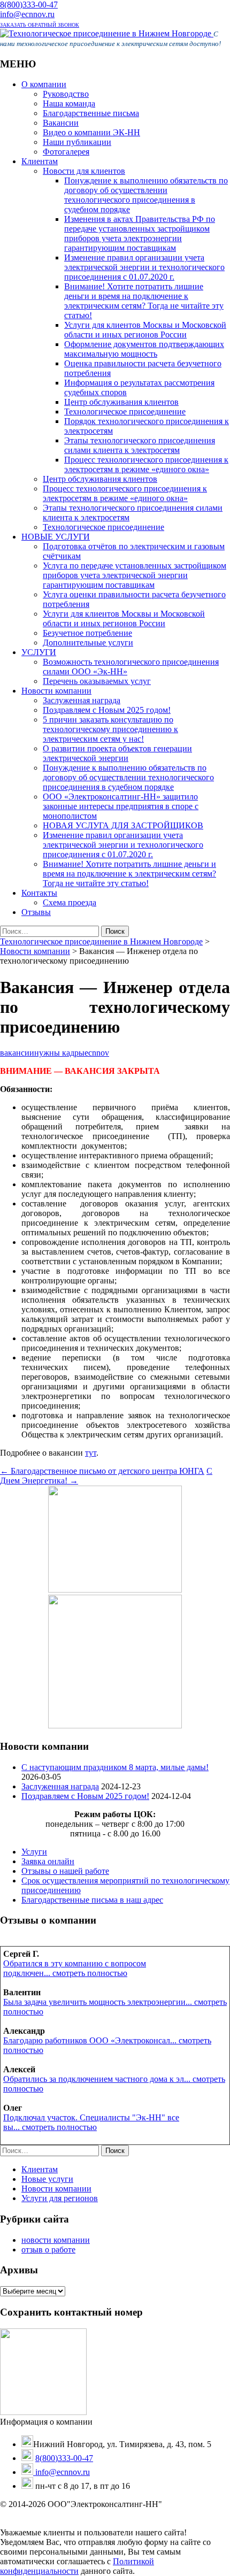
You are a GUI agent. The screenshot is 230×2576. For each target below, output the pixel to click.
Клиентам (40, 161)
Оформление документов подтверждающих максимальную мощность (144, 349)
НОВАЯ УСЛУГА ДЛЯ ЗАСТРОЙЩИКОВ (123, 825)
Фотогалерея (66, 152)
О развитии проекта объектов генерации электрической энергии (117, 753)
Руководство (66, 94)
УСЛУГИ (39, 652)
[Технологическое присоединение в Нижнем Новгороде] (107, 33)
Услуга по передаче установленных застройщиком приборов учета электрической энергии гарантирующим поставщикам (135, 575)
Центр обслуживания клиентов (121, 402)
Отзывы (36, 912)
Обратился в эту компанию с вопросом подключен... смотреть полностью (75, 1968)
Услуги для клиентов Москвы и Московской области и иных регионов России (145, 330)
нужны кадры (59, 1053)
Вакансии (61, 123)
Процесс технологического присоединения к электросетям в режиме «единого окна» (146, 464)
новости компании (56, 2240)
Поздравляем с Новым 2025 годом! (107, 710)
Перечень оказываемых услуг (97, 681)
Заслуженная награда (82, 700)
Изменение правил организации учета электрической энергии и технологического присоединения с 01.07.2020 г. (144, 267)
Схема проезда (70, 902)
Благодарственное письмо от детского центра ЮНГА (102, 1471)
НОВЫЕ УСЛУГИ (56, 537)
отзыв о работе (48, 2250)
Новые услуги (47, 2179)
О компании (44, 84)
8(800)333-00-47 (29, 5)
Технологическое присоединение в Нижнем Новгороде (101, 941)
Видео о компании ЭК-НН (91, 132)
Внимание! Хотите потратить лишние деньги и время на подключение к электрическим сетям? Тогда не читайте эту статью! (144, 301)
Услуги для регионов (60, 2198)
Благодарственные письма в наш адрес (92, 1900)
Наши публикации (77, 142)
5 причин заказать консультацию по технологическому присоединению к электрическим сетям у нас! (110, 729)
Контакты (39, 893)
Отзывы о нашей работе (65, 1871)
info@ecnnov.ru (27, 14)
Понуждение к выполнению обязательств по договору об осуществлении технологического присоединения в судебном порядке (146, 195)
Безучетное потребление (87, 633)
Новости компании (56, 691)
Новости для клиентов (84, 171)
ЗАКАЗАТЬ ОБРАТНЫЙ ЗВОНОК (40, 25)
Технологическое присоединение (125, 412)
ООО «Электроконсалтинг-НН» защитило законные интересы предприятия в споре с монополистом (121, 806)
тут (91, 1453)
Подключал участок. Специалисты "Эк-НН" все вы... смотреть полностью (91, 2122)
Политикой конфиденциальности (77, 2566)
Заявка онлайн (48, 1861)
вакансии (17, 1053)
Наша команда (69, 103)
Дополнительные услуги (88, 643)
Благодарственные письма (91, 113)
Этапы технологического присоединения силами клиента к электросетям (140, 445)
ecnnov (97, 1053)
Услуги (34, 1852)
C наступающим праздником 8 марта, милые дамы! (115, 1767)
